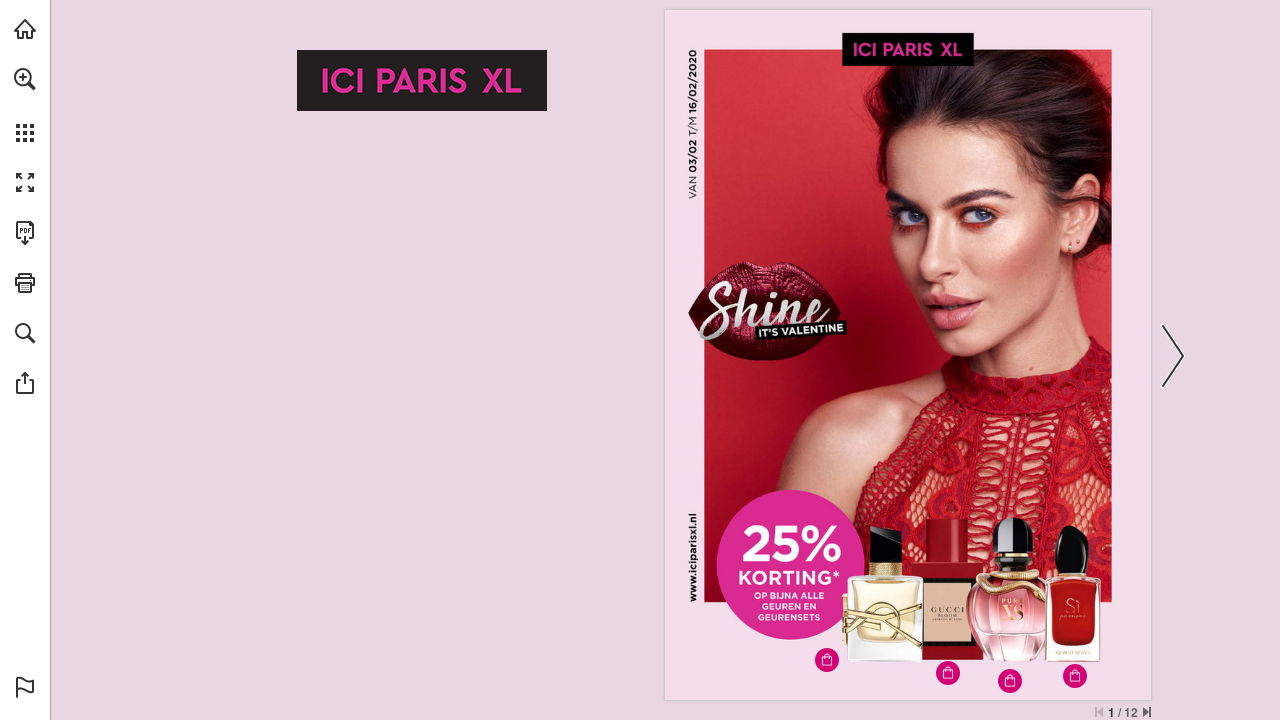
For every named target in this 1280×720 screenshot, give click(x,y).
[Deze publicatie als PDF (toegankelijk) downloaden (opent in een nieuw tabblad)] (25, 233)
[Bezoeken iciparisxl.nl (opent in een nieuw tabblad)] (25, 29)
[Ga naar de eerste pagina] (1099, 712)
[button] (25, 79)
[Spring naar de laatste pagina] (1147, 712)
